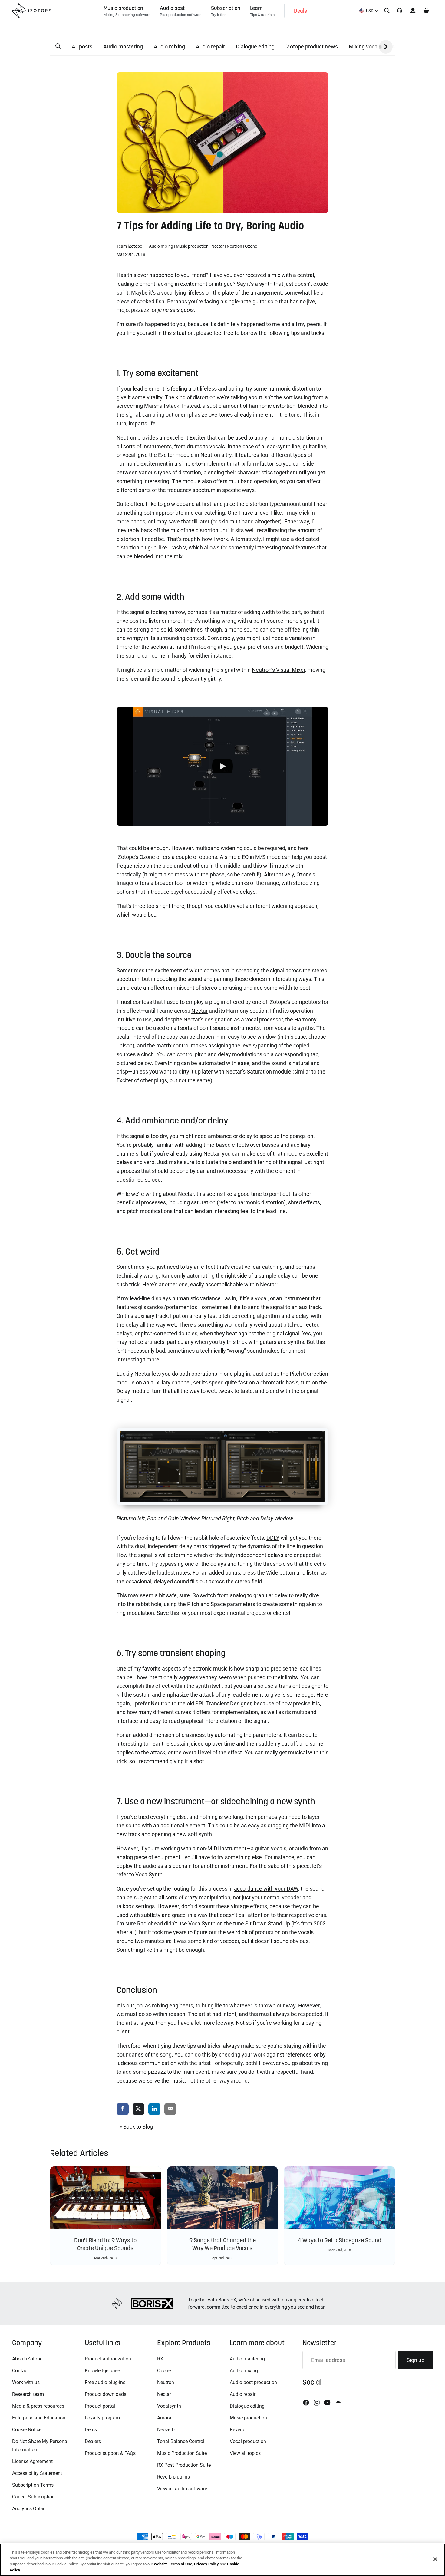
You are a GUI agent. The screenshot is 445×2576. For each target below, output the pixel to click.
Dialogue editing (255, 46)
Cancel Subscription (33, 2497)
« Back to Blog (136, 2127)
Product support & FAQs (110, 2453)
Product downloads (105, 2394)
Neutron (234, 246)
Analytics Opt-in (29, 2509)
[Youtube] (327, 2403)
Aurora (164, 2418)
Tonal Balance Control (181, 2441)
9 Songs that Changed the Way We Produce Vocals (222, 2244)
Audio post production (253, 2382)
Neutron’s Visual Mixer (279, 670)
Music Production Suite (182, 2453)
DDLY (273, 1538)
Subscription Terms (33, 2485)
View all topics (245, 2453)
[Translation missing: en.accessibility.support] (400, 11)
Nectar (218, 246)
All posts (82, 46)
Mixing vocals (365, 46)
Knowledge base (102, 2371)
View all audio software (182, 2489)
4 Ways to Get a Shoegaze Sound (340, 2240)
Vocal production (248, 2441)
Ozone (251, 246)
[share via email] (170, 2109)
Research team (28, 2394)
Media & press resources (38, 2406)
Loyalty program (102, 2418)
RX (160, 2359)
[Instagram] (317, 2403)
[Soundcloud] (338, 2403)
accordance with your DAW (266, 1889)
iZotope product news (312, 46)
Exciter (198, 438)
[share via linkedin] (154, 2109)
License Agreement (32, 2461)
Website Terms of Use (173, 2564)
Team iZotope (130, 246)
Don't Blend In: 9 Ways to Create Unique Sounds (105, 2244)
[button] (58, 46)
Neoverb (166, 2430)
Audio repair (210, 46)
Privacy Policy (206, 2564)
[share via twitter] (139, 2109)
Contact (20, 2371)
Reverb (237, 2430)
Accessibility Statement (37, 2473)
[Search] (387, 11)
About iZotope (27, 2359)
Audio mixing (169, 46)
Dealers (93, 2441)
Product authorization (108, 2359)
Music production (192, 246)
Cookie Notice (27, 2430)
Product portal (100, 2406)
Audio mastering (123, 46)
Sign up (415, 2360)
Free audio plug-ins (105, 2382)
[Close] (435, 2559)
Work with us (26, 2382)
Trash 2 (177, 548)
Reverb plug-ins (173, 2477)
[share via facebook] (123, 2109)
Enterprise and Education (39, 2418)
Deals (91, 2430)
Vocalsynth (169, 2406)
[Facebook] (306, 2403)
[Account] (413, 11)
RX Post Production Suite (184, 2465)
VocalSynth (149, 1874)
